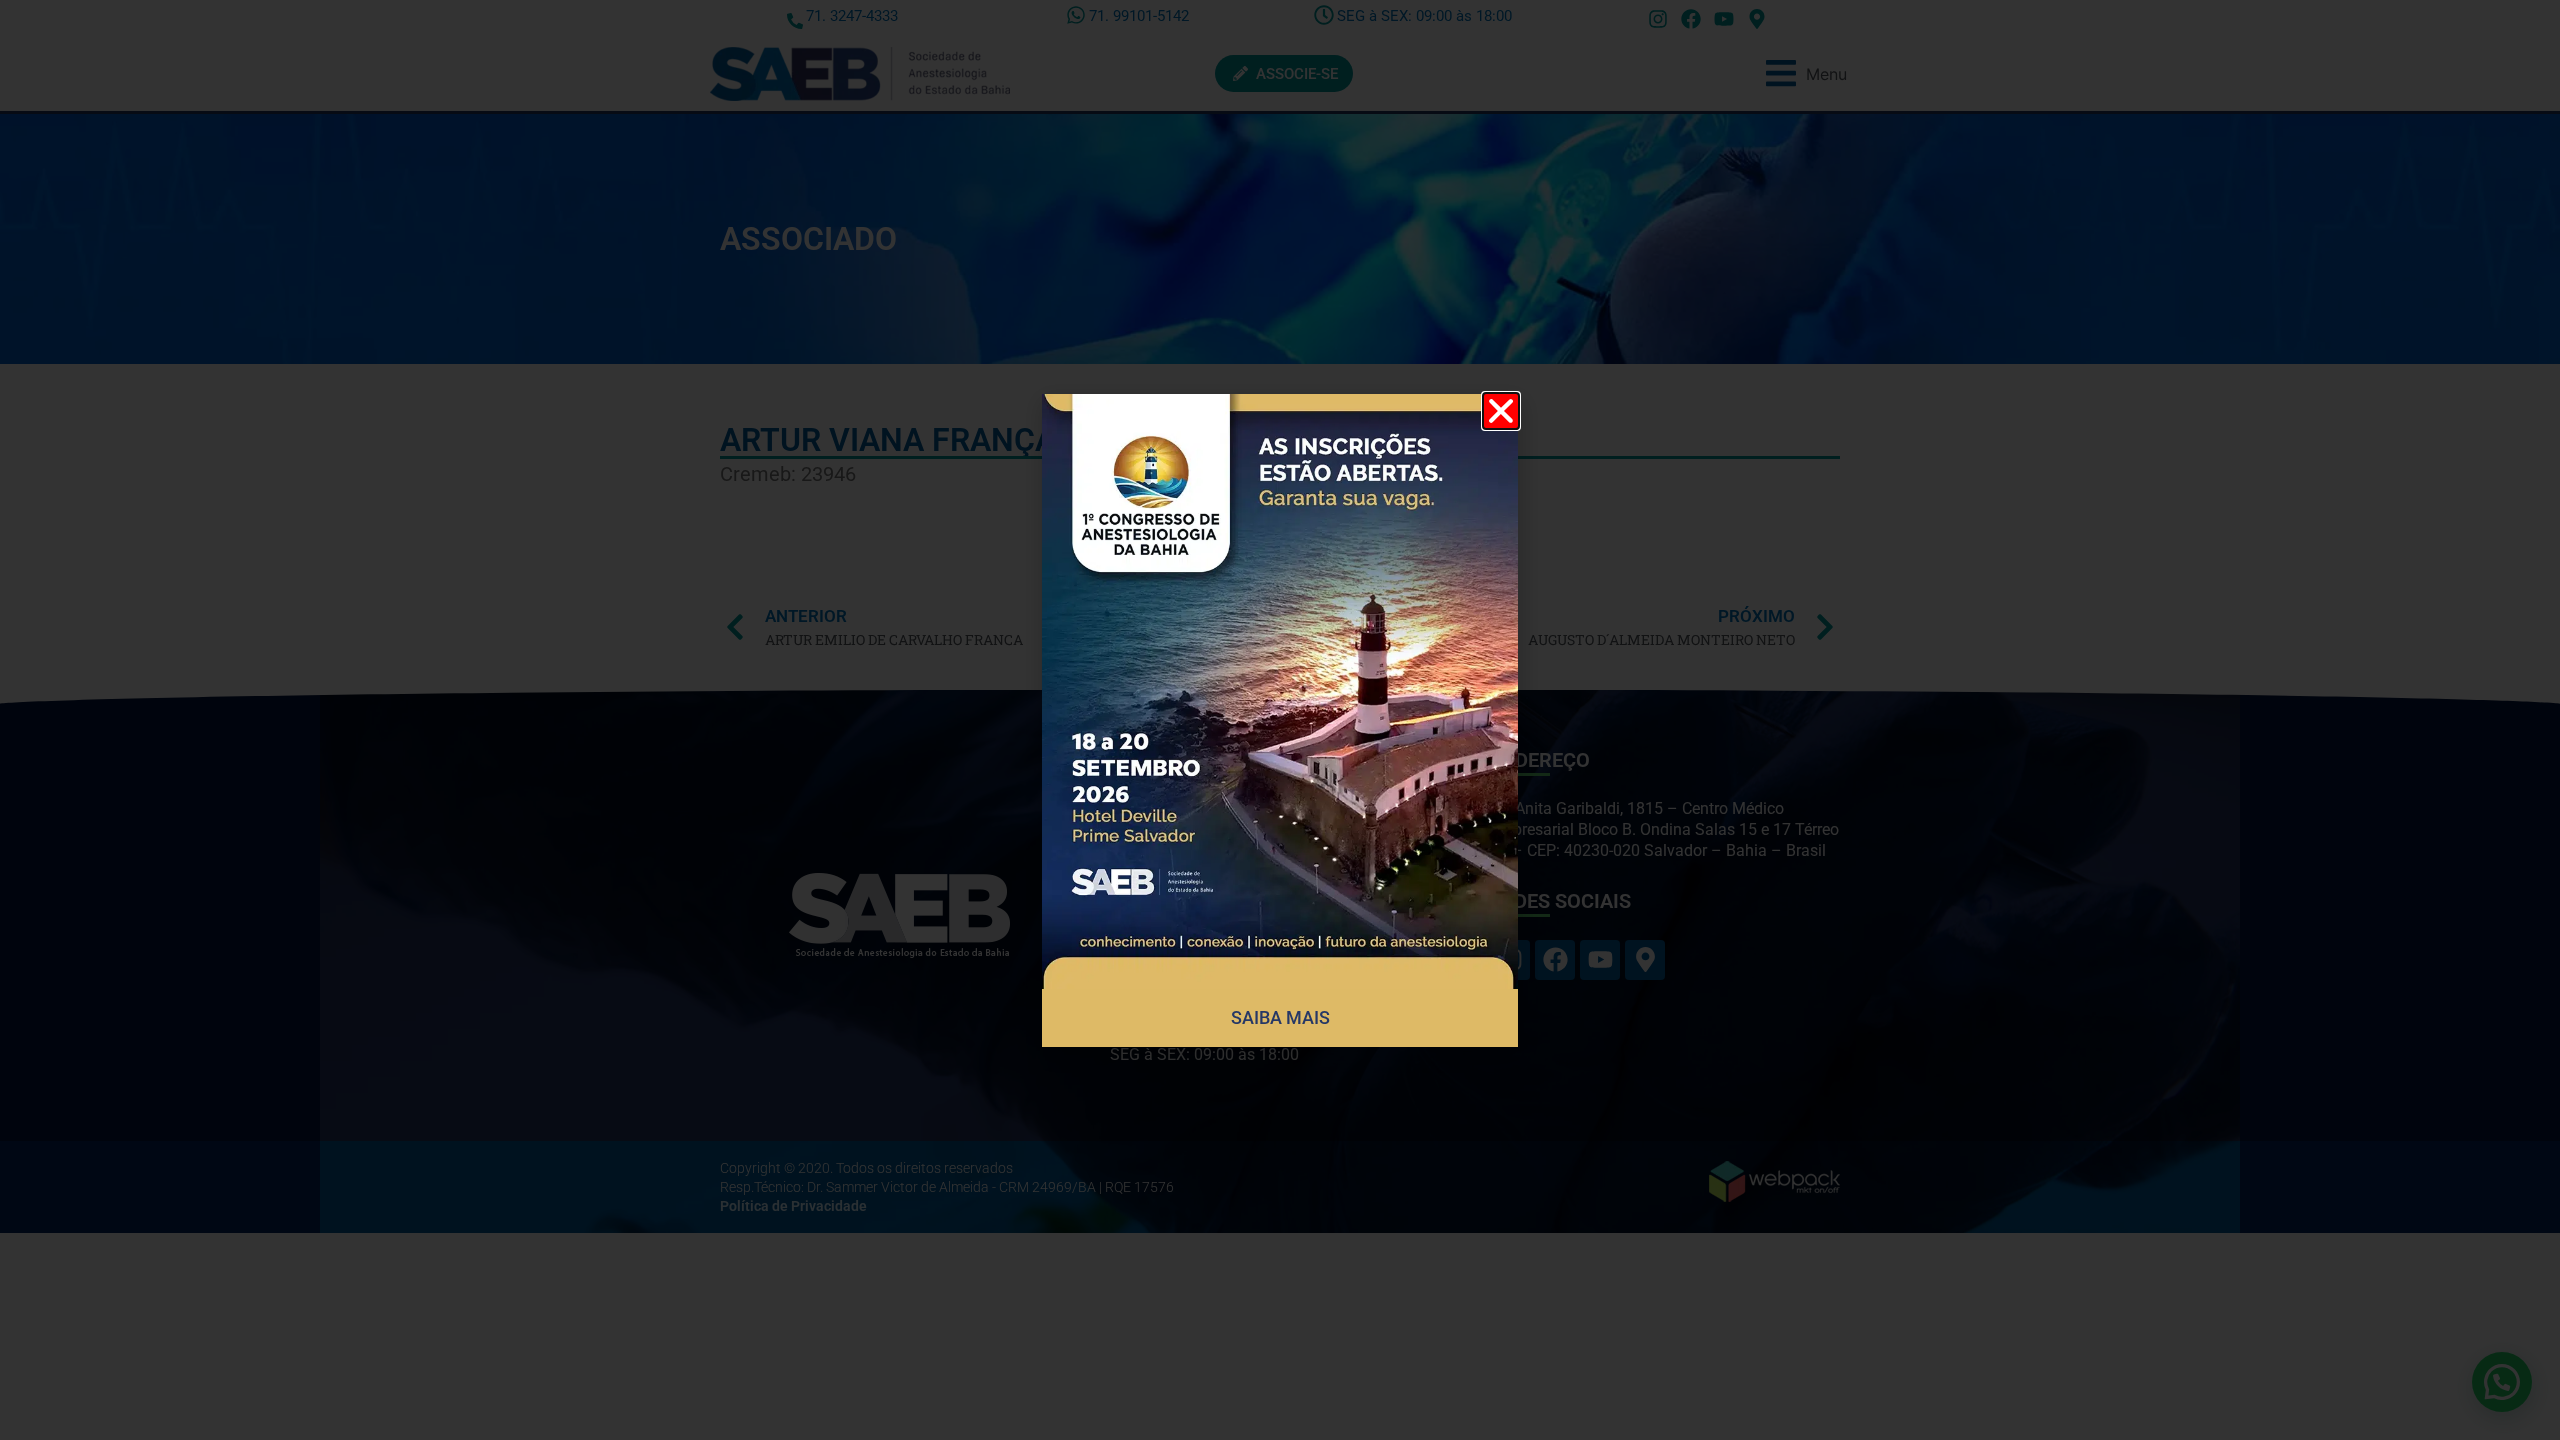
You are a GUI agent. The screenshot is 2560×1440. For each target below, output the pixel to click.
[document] (1280, 720)
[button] (1501, 411)
